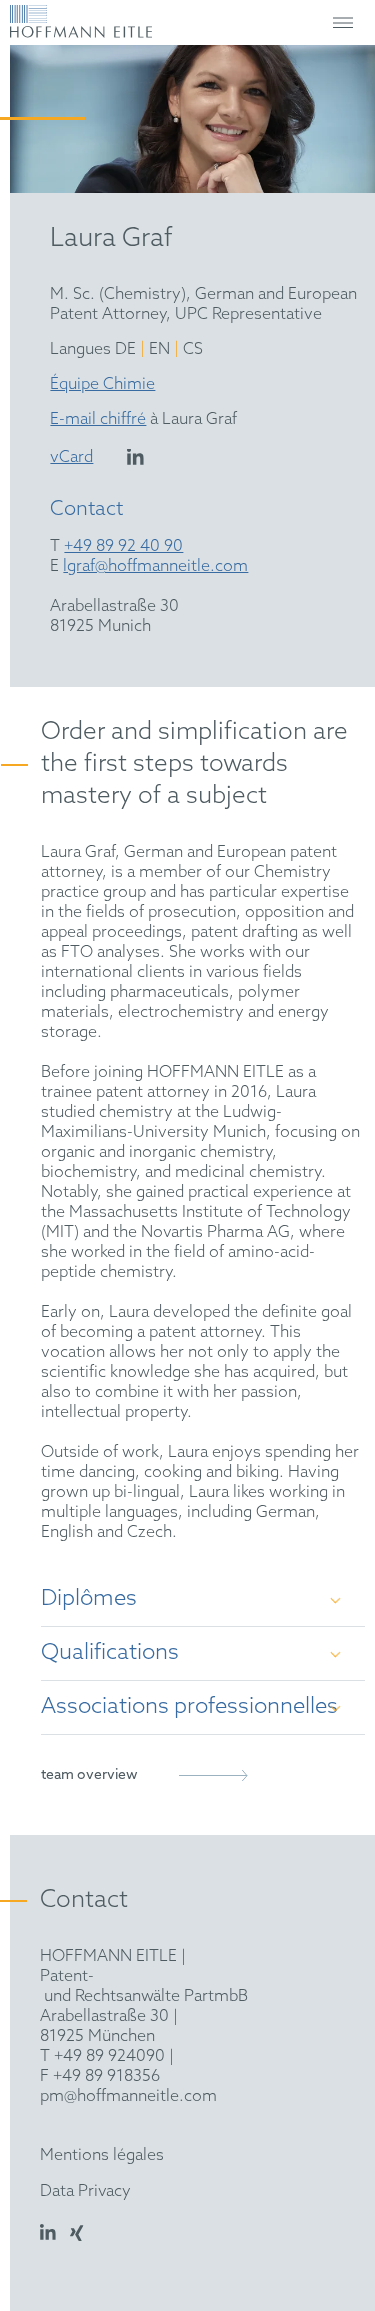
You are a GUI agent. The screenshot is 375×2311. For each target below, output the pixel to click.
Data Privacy (85, 2191)
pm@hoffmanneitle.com (128, 2096)
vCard (71, 457)
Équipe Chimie (102, 384)
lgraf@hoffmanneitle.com (155, 566)
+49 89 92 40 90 (123, 546)
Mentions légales (102, 2155)
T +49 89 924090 (102, 2056)
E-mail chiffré (98, 419)
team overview (89, 1775)
